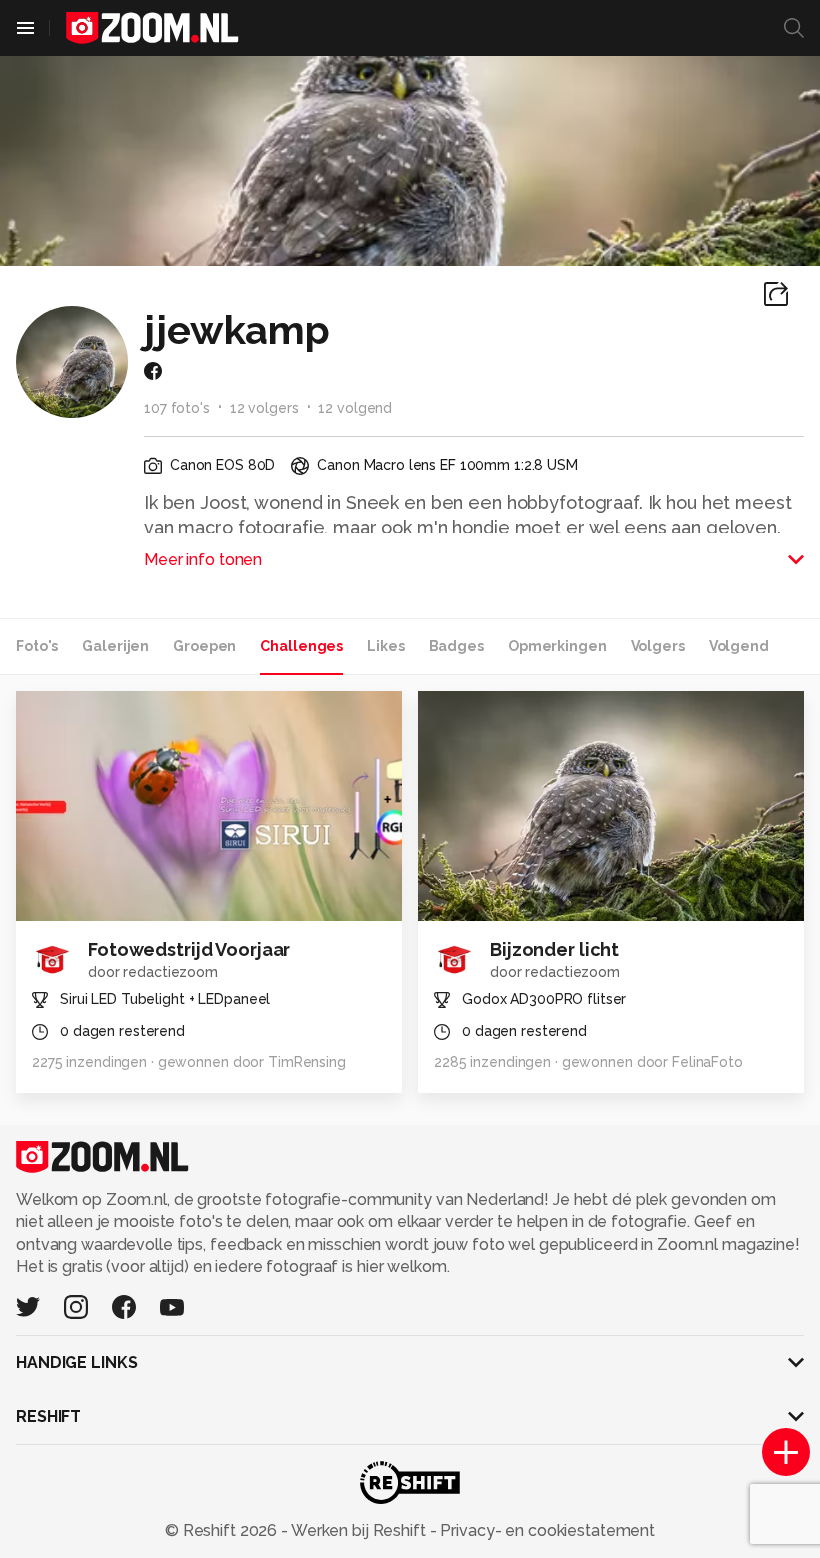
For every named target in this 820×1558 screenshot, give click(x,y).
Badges (456, 646)
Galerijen (115, 646)
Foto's (37, 646)
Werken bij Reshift (359, 1530)
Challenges (301, 646)
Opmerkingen (557, 646)
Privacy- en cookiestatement (545, 1530)
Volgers (658, 646)
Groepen (204, 646)
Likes (385, 646)
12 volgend (355, 408)
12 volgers (264, 408)
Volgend (739, 646)
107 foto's (177, 408)
